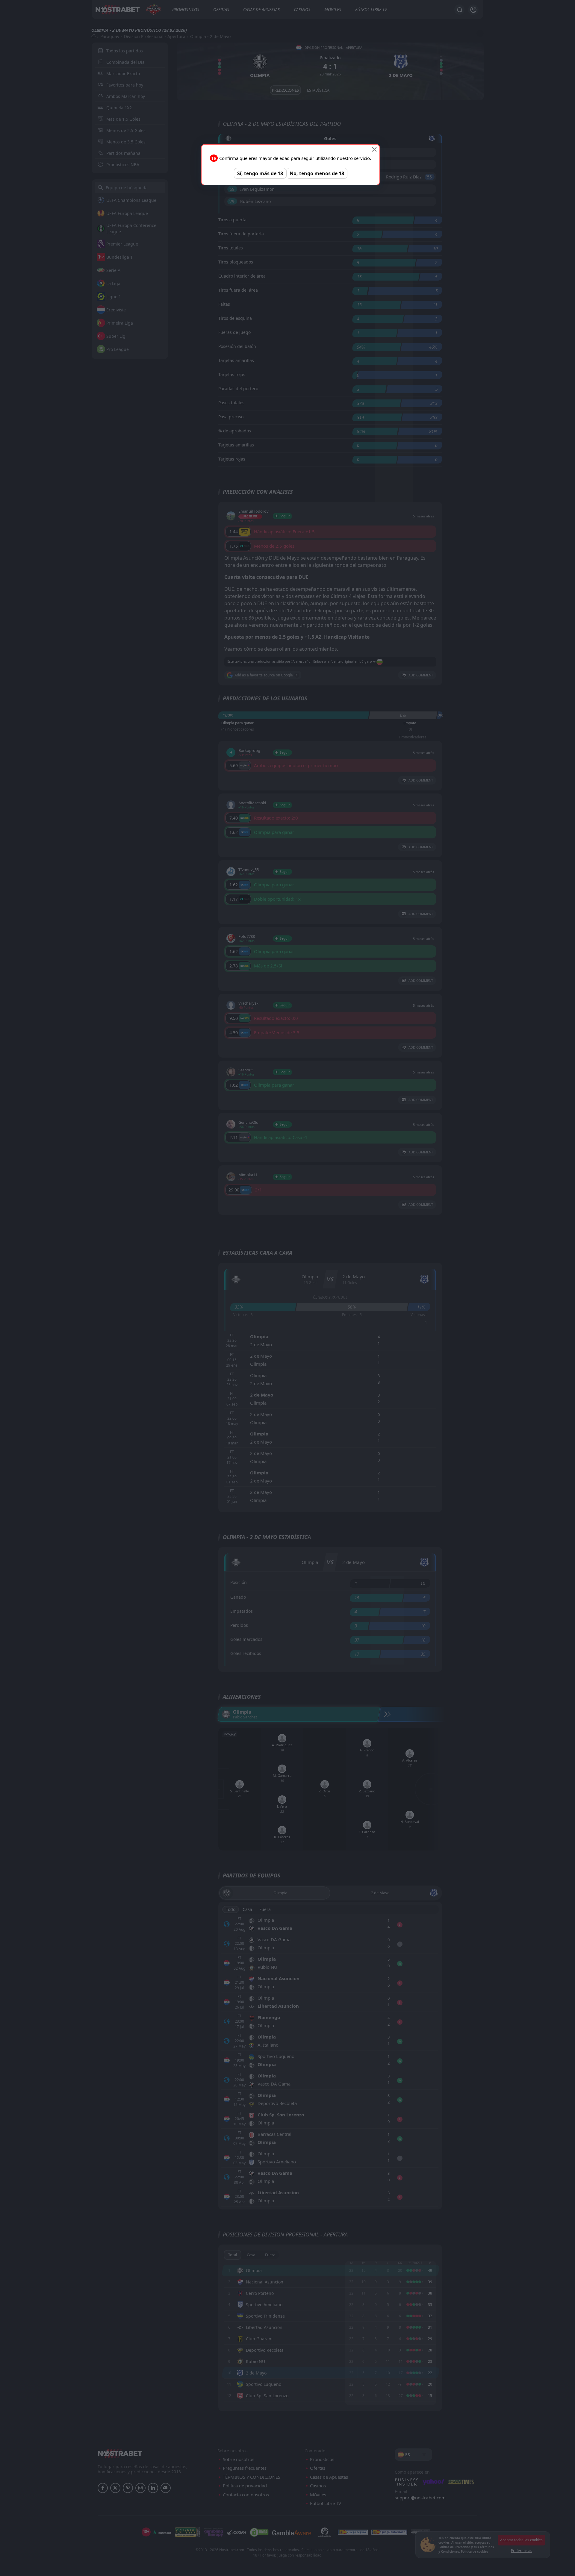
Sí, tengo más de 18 (260, 173)
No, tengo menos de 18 (317, 173)
